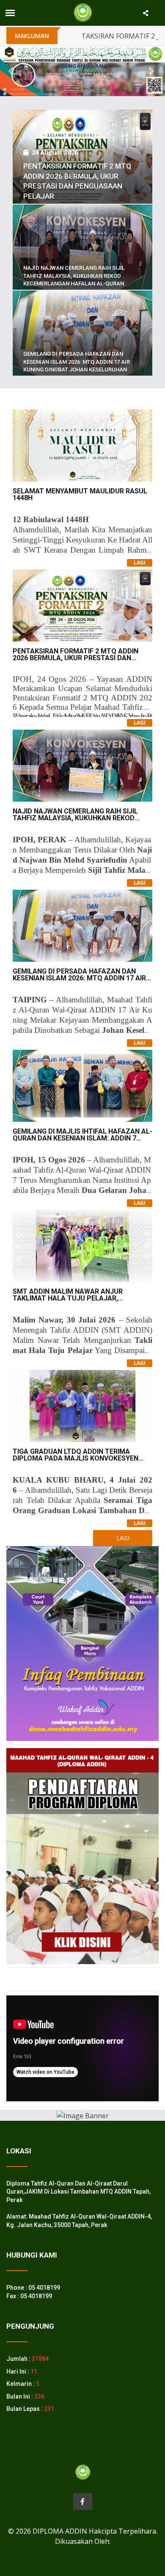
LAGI (140, 563)
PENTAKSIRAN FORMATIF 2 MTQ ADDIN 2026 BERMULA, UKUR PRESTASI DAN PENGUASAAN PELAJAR (76, 658)
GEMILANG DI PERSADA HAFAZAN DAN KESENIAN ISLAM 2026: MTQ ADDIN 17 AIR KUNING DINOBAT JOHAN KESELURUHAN (77, 361)
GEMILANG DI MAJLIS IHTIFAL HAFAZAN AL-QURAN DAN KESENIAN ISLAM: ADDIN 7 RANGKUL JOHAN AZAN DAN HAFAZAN (82, 1138)
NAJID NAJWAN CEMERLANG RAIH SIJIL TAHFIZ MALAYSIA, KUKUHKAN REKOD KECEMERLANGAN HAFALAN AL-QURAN (74, 275)
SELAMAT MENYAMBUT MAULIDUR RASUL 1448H (80, 494)
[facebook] (83, 2501)
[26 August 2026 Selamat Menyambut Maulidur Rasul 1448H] (82, 109)
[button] (12, 71)
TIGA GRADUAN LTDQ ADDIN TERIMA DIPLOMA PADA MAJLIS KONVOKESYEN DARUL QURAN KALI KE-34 (76, 1458)
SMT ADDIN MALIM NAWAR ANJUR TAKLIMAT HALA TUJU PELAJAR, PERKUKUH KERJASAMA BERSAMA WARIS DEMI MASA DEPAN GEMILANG (79, 1302)
